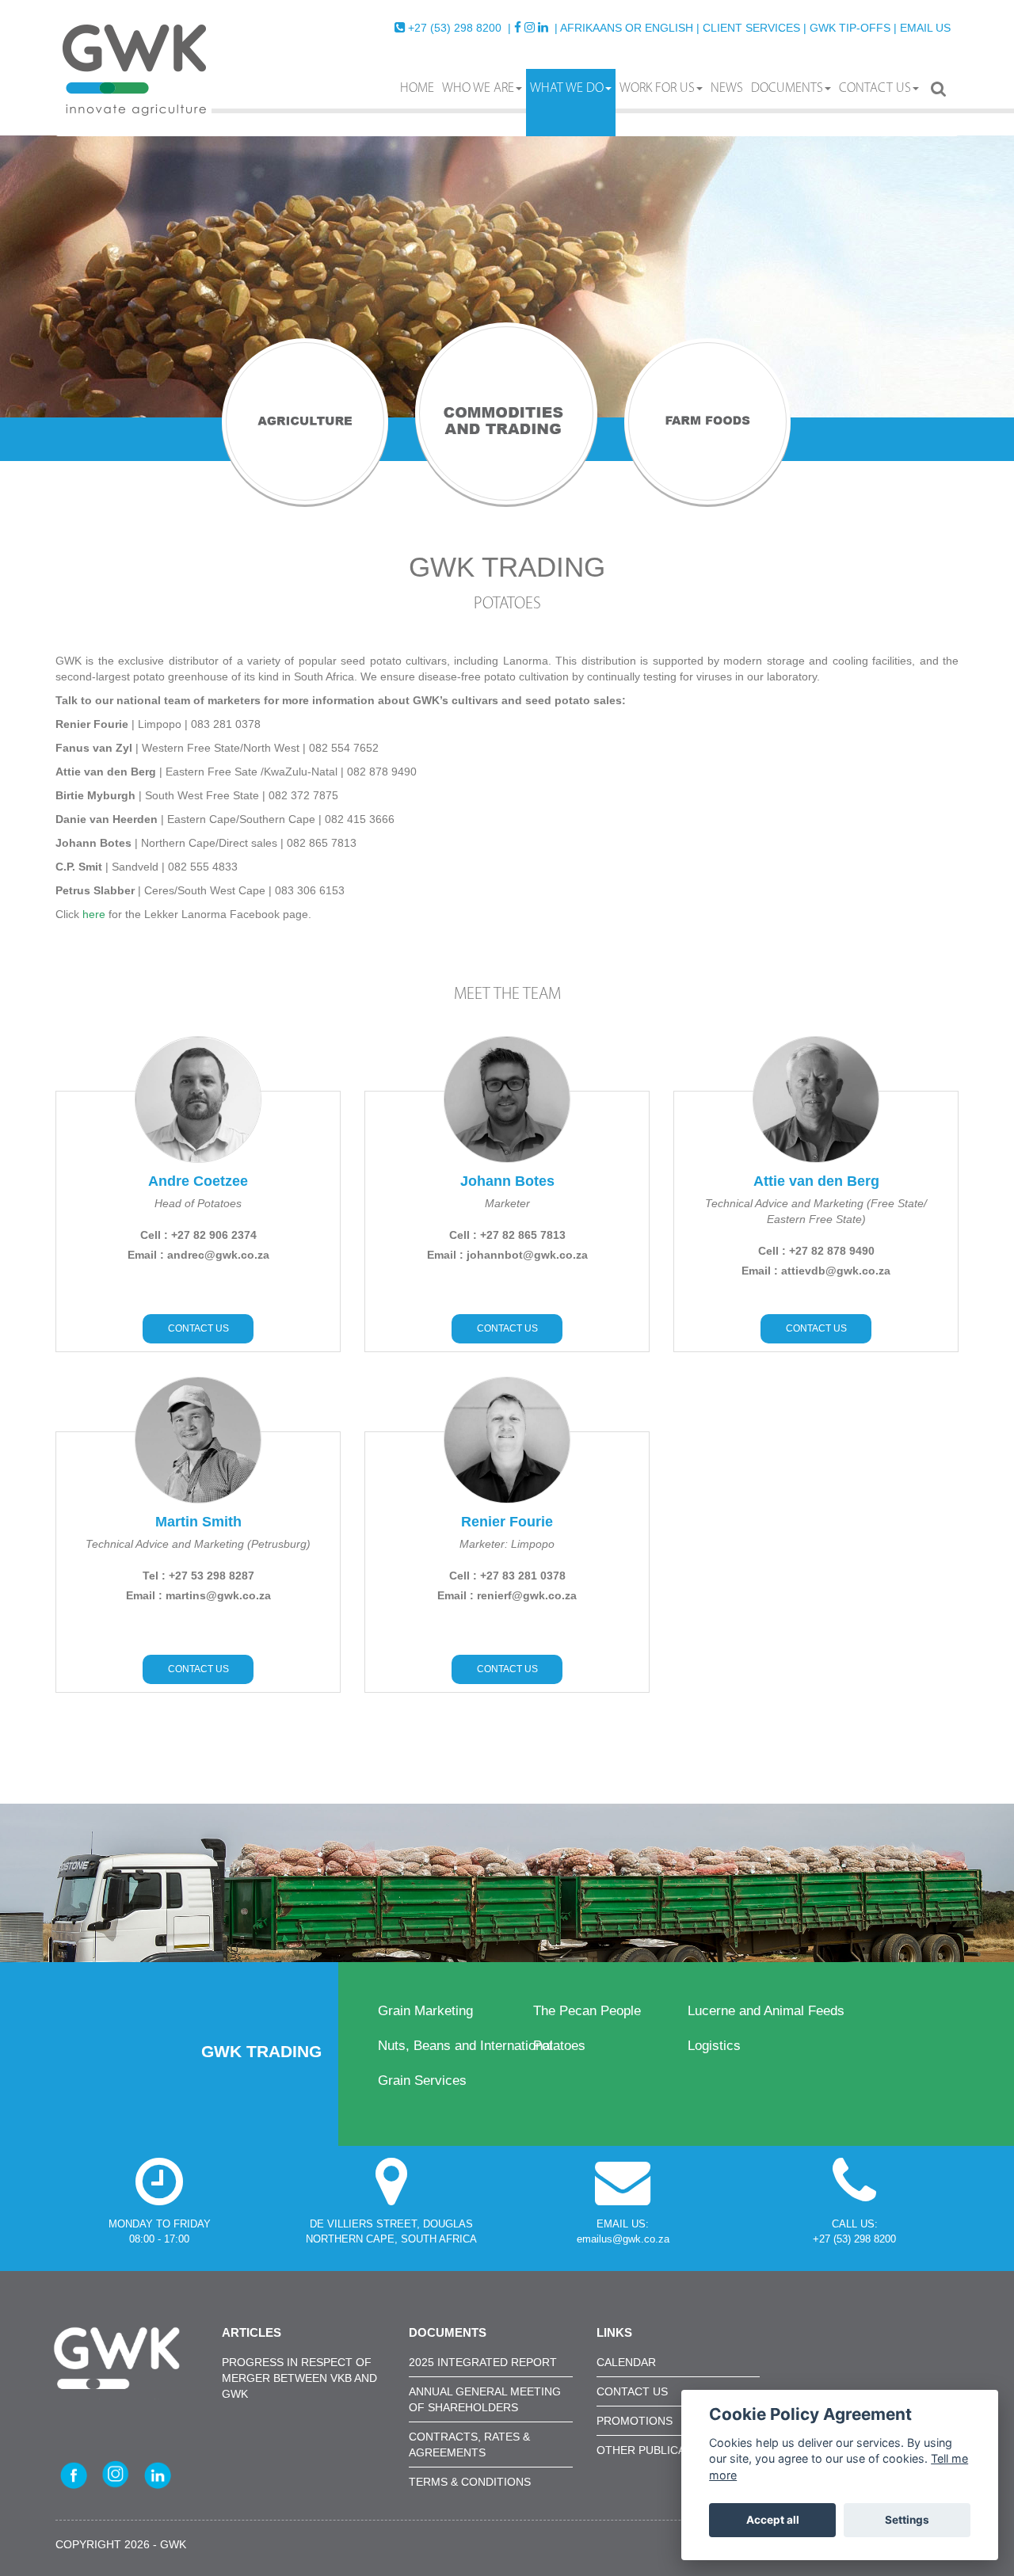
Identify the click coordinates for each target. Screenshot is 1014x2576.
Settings (907, 2520)
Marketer (507, 1203)
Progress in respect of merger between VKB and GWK (299, 2378)
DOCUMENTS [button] (787, 88)
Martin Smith (198, 1522)
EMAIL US (925, 28)
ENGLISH (669, 28)
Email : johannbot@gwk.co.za (507, 1255)
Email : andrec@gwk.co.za (198, 1255)
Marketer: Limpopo (507, 1544)
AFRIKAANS (591, 28)
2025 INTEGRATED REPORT (483, 2362)
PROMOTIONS (635, 2421)
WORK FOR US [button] (657, 88)
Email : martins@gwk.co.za (198, 1595)
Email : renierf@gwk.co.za (507, 1595)
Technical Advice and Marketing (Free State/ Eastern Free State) (816, 1211)
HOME (417, 88)
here (94, 914)
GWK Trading (264, 2051)
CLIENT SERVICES (751, 28)
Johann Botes (507, 1181)
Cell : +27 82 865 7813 (507, 1235)
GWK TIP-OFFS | (853, 28)
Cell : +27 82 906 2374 (198, 1235)
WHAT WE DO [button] (567, 88)
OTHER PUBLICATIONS (658, 2450)
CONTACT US (875, 88)
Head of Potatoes (198, 1203)
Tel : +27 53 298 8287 (198, 1576)
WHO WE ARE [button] (478, 88)
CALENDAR (626, 2362)
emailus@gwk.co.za (623, 2239)
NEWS (727, 88)
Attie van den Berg (816, 1181)
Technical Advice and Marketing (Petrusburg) (198, 1544)
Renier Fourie (507, 1522)
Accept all (773, 2520)
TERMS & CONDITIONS (470, 2482)
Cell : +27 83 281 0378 (507, 1576)
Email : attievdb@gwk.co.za (816, 1271)
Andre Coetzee (198, 1181)
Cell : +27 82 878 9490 (816, 1251)
